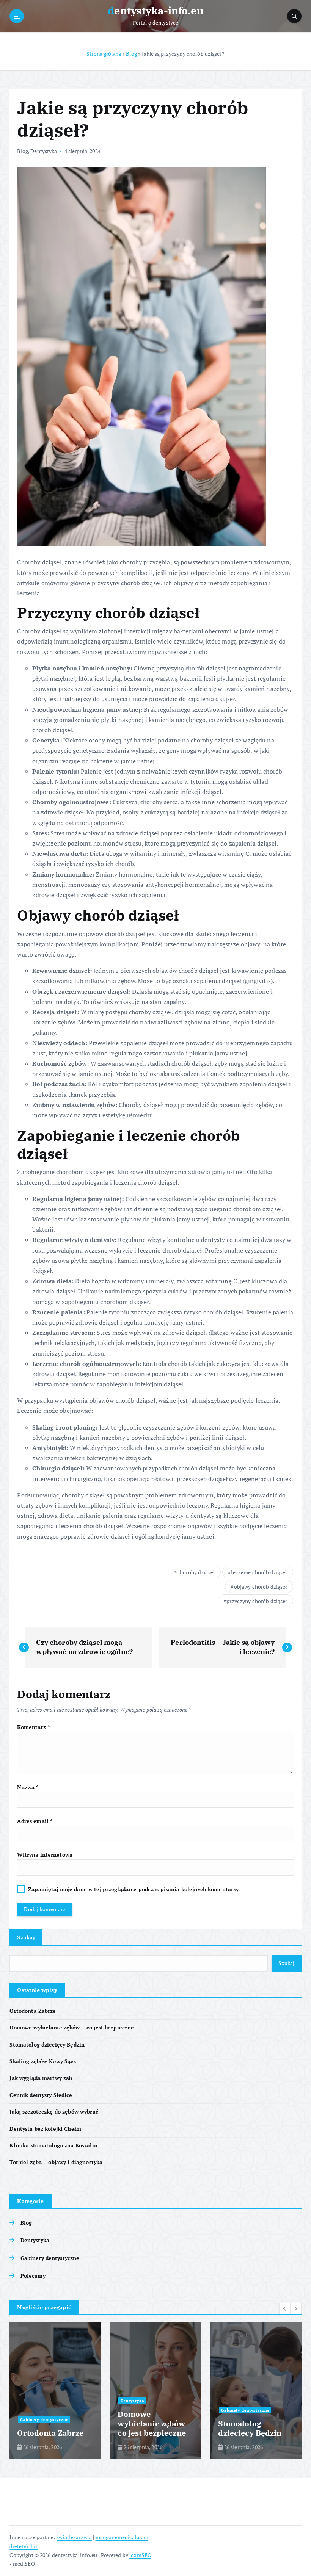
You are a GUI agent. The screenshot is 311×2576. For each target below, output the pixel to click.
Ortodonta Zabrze (33, 2011)
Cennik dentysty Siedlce (41, 2095)
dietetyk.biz (24, 2546)
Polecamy (33, 2276)
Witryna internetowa (45, 1855)
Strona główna (104, 54)
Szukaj (26, 1937)
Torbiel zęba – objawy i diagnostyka (56, 2162)
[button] (285, 2308)
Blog (131, 54)
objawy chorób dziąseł (261, 1587)
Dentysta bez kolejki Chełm (45, 2129)
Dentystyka (44, 151)
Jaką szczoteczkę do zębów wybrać (54, 2112)
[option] (55, 2391)
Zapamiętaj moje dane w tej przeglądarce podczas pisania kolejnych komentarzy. (134, 1889)
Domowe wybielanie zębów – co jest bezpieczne (72, 2028)
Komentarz (33, 1727)
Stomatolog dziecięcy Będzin (47, 2045)
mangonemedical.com (122, 2537)
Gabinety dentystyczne (50, 2258)
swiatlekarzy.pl (74, 2537)
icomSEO (140, 2555)
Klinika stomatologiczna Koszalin (53, 2145)
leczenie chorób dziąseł (259, 1572)
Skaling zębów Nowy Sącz (43, 2061)
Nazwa (28, 1787)
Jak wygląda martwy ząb (41, 2078)
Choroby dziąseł (196, 1572)
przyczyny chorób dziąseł (257, 1601)
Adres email (35, 1821)
